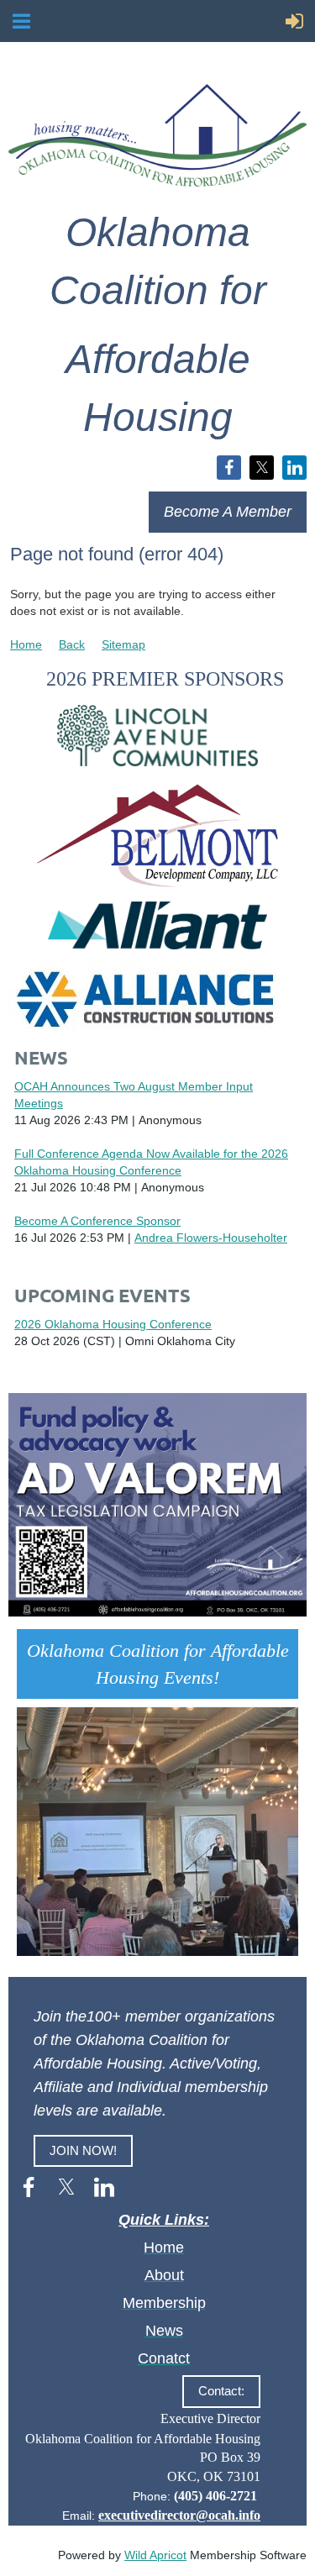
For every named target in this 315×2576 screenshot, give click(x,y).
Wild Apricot (155, 2555)
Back (72, 644)
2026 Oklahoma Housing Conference (113, 1324)
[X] (262, 468)
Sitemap (123, 644)
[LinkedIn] (294, 468)
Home (26, 644)
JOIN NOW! (83, 2150)
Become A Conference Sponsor (97, 1221)
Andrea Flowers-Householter (211, 1238)
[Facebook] (229, 468)
